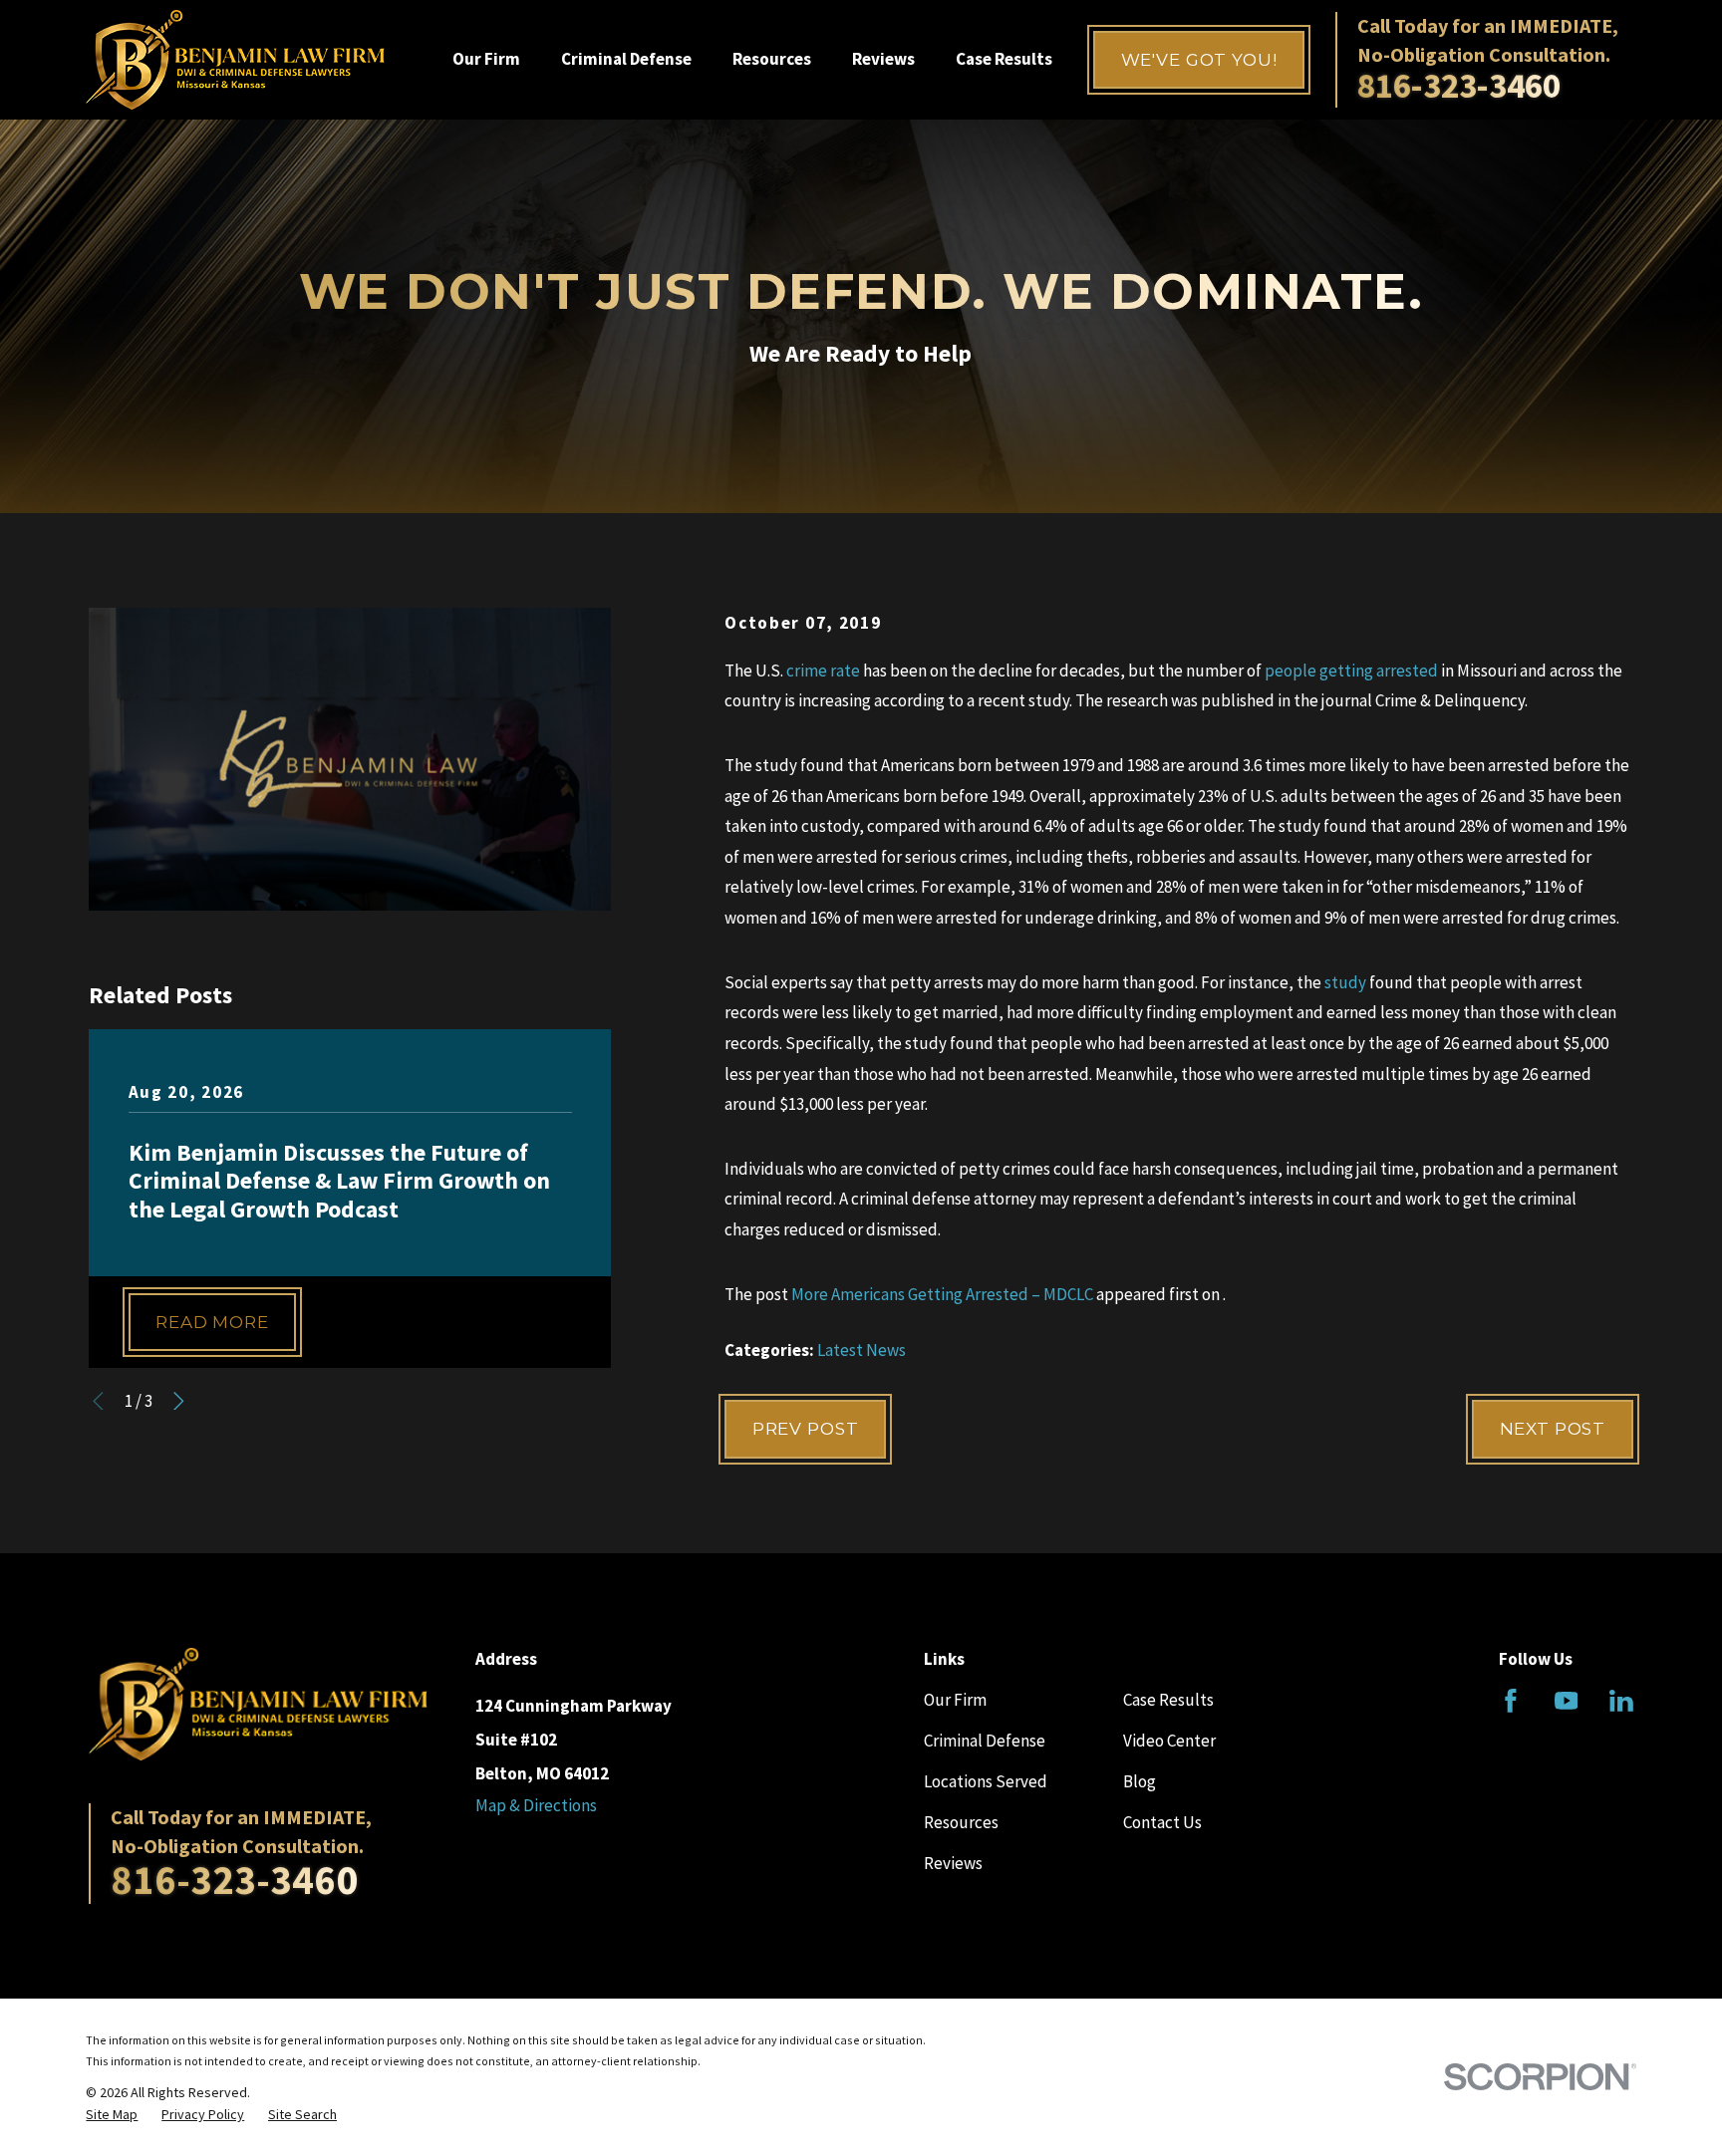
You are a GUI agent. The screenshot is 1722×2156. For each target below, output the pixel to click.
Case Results (1168, 1700)
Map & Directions (536, 1805)
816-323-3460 (1459, 86)
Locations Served (986, 1781)
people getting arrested (1351, 671)
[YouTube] (1567, 1701)
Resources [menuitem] (772, 59)
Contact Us (1162, 1822)
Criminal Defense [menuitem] (626, 59)
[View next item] (179, 1401)
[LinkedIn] (1621, 1701)
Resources (961, 1822)
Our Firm (955, 1700)
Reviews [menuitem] (883, 59)
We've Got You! (1199, 60)
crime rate (823, 671)
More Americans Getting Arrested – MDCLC (942, 1294)
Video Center (1169, 1741)
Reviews (953, 1863)
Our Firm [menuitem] (486, 59)
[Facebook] (1511, 1701)
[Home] (235, 60)
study (1345, 982)
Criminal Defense (985, 1741)
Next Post (1553, 1429)
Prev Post (806, 1429)
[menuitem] (112, 2115)
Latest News (861, 1350)
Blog (1140, 1781)
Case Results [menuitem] (1004, 59)
